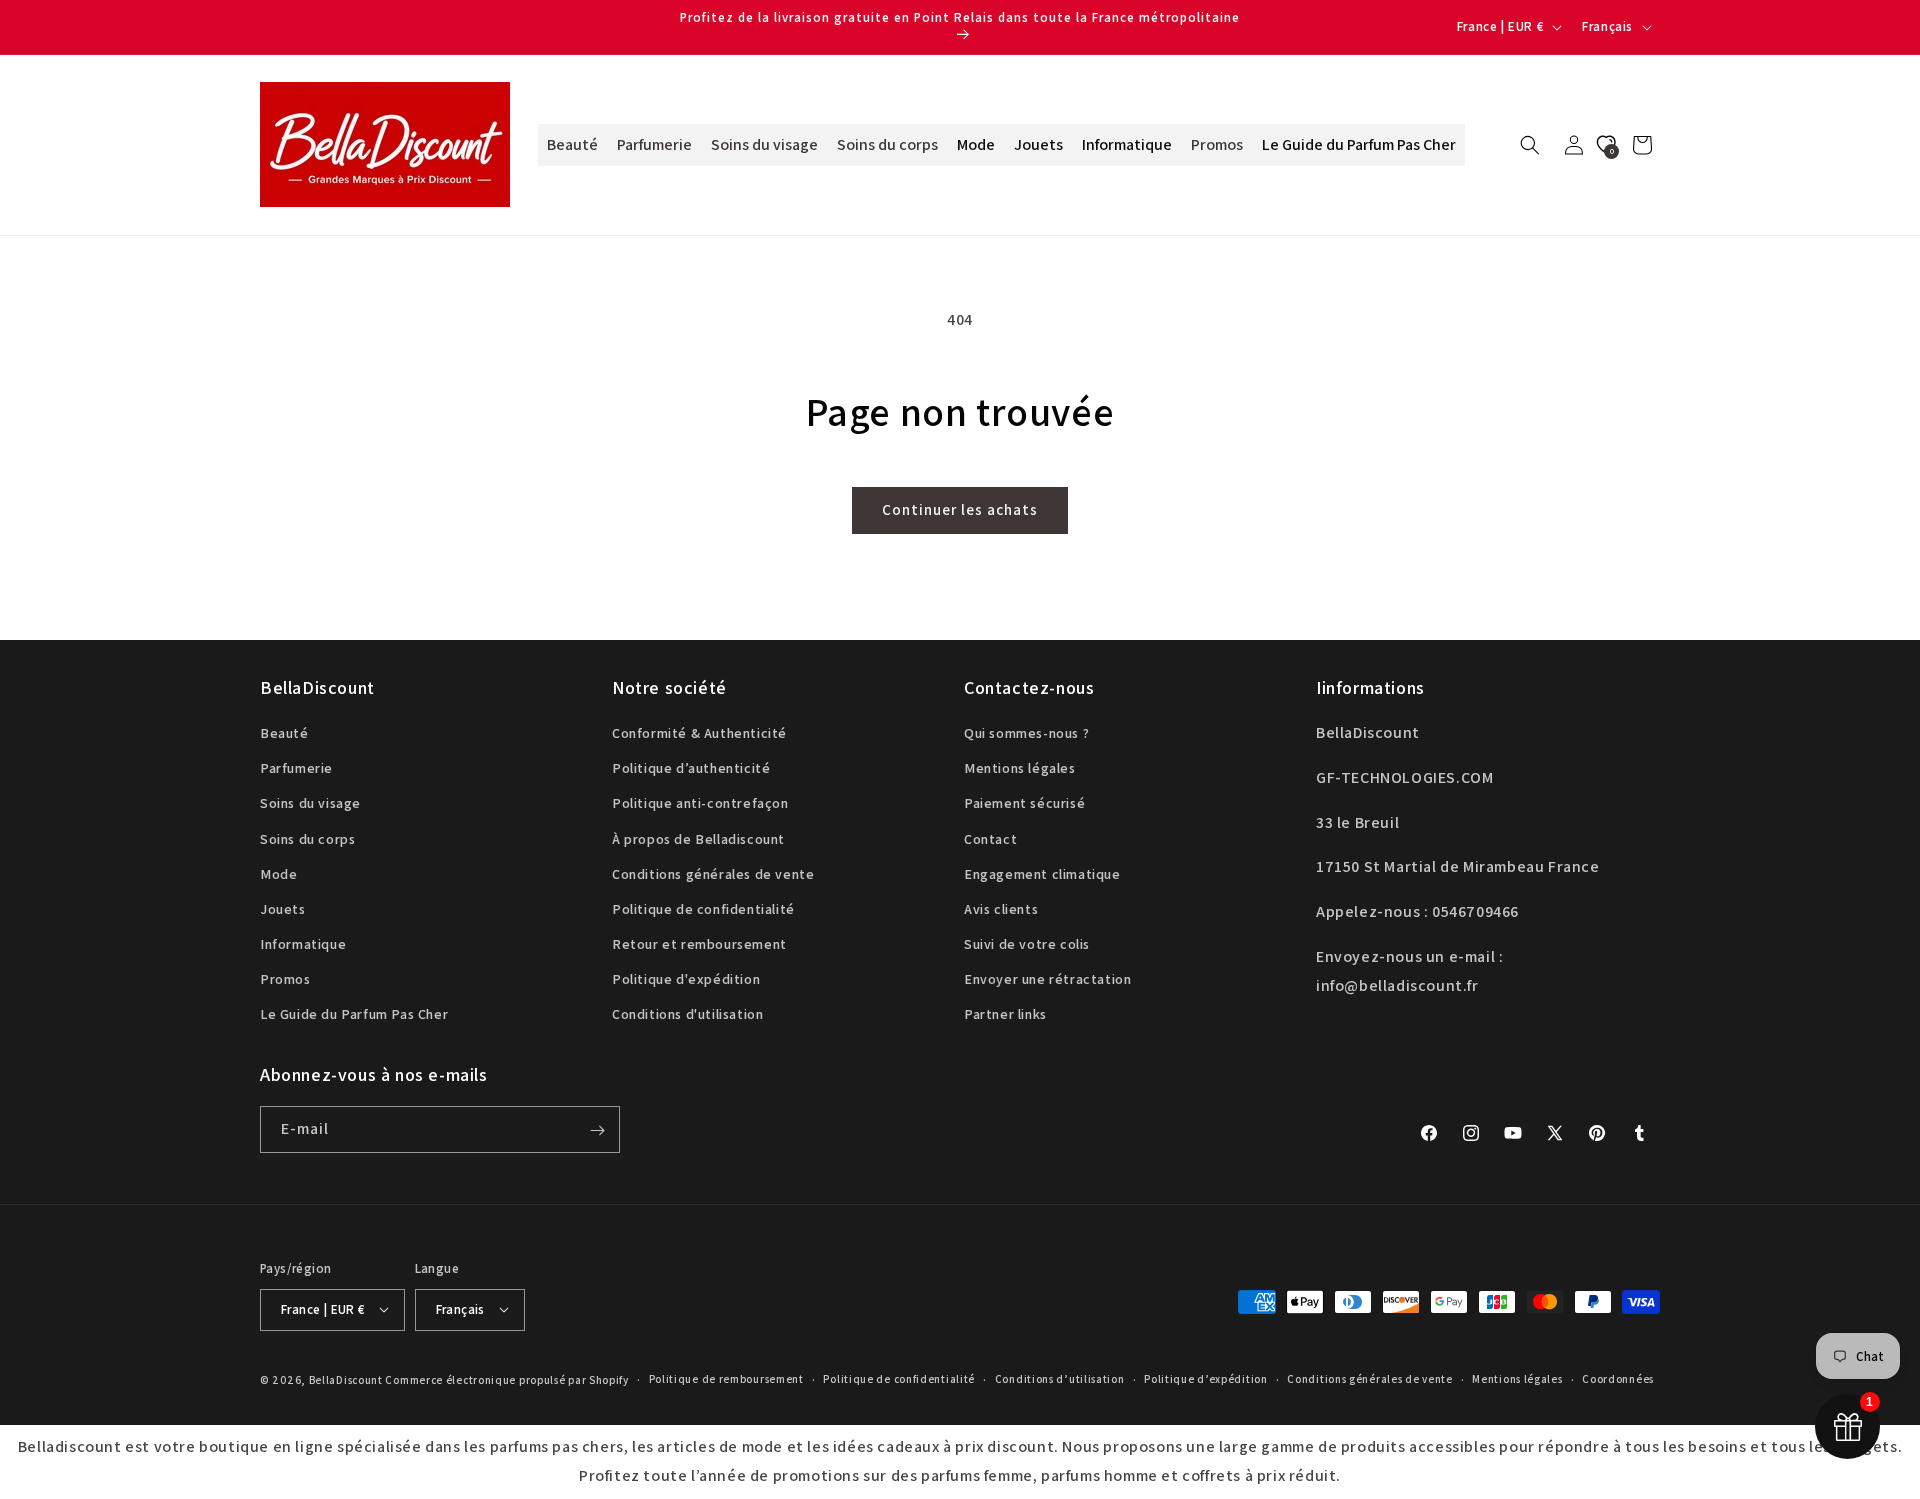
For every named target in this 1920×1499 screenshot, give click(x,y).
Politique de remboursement (726, 1379)
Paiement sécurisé (1024, 804)
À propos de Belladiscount (698, 839)
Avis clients (1001, 909)
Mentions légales (1020, 769)
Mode (278, 874)
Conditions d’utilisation (1060, 1379)
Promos (285, 980)
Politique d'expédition (686, 980)
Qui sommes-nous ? (1026, 733)
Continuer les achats (960, 509)
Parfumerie (296, 769)
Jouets (283, 909)
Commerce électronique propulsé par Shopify (506, 1379)
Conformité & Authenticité (699, 733)
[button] (1530, 145)
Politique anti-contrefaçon (700, 804)
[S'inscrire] (597, 1130)
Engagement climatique (1042, 874)
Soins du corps (307, 839)
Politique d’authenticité (691, 769)
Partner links (1005, 1015)
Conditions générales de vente (713, 874)
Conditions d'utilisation (687, 1015)
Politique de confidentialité (703, 909)
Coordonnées (1618, 1379)
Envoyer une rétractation (1047, 980)
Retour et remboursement (699, 945)
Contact (990, 839)
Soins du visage (310, 804)
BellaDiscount (346, 1379)
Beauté (284, 733)
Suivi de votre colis (1027, 945)
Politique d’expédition (1205, 1379)
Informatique (303, 945)
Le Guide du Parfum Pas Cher (354, 1015)
